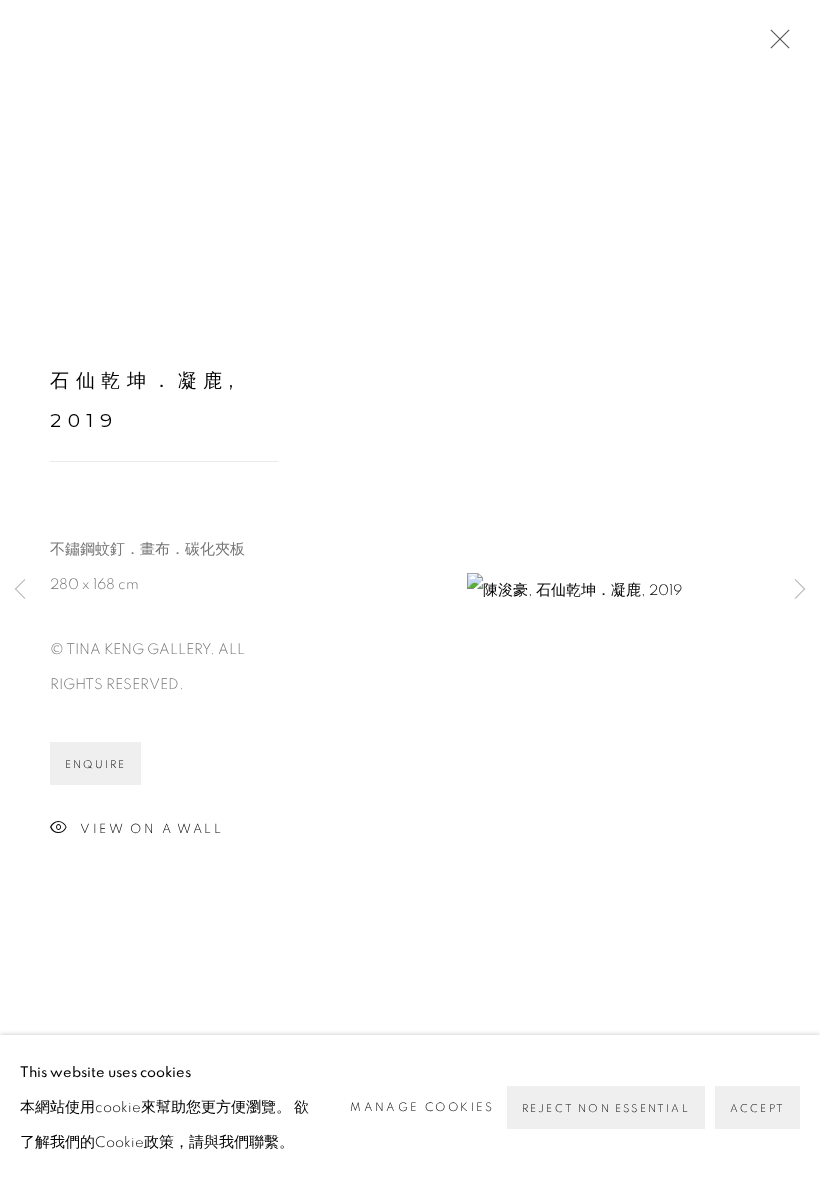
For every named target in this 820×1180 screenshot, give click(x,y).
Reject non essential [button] (606, 1108)
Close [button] (775, 45)
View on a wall (151, 828)
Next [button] (800, 590)
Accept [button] (757, 1108)
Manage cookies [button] (422, 1107)
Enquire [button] (95, 764)
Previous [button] (20, 590)
